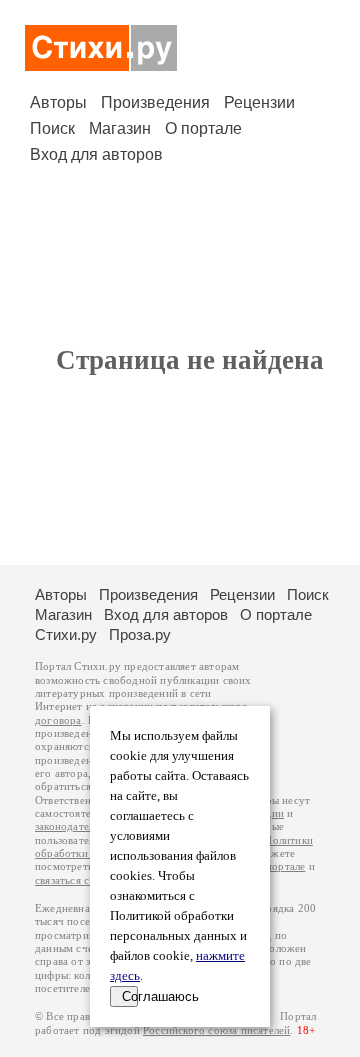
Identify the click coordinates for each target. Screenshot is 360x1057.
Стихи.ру (66, 634)
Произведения (155, 102)
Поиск (52, 128)
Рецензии (259, 102)
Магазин (120, 128)
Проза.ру (140, 634)
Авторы (58, 102)
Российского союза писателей (216, 1030)
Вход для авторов (96, 154)
